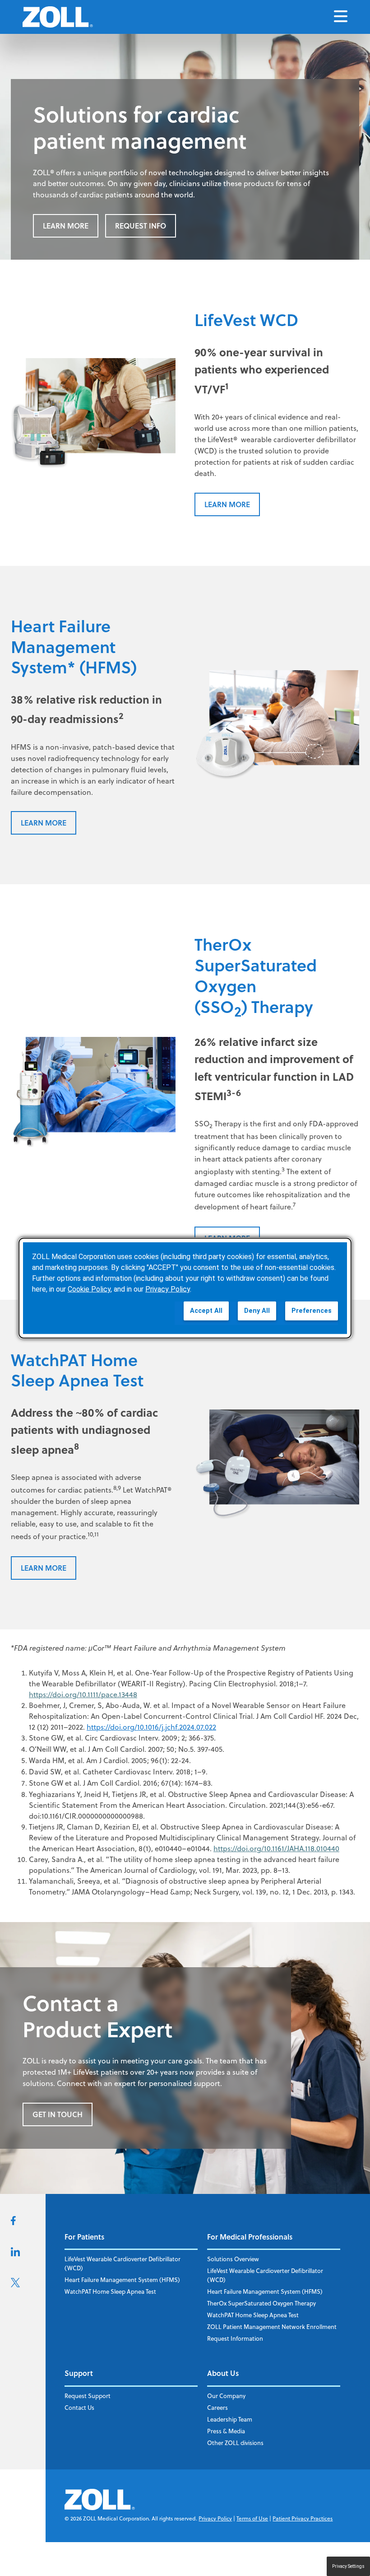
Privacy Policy (215, 2518)
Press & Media (226, 2431)
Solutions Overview (233, 2259)
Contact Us (79, 2408)
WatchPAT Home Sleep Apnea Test (110, 2291)
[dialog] (185, 1288)
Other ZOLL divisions (235, 2443)
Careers (217, 2408)
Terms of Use (252, 2518)
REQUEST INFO (141, 226)
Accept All (206, 1311)
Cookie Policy (89, 1289)
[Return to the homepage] (58, 17)
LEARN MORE (227, 504)
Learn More (66, 226)
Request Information (235, 2338)
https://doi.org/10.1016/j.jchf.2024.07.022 (151, 1727)
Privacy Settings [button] (348, 2566)
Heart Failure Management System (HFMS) (122, 2280)
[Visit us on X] (15, 2285)
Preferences (312, 1311)
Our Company (226, 2396)
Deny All (257, 1311)
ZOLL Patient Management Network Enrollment (272, 2327)
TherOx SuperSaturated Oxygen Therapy (261, 2303)
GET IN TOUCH (58, 2114)
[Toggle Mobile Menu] (341, 17)
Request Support (88, 2396)
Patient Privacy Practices (303, 2518)
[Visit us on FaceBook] (13, 2222)
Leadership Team (230, 2419)
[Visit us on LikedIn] (15, 2254)
